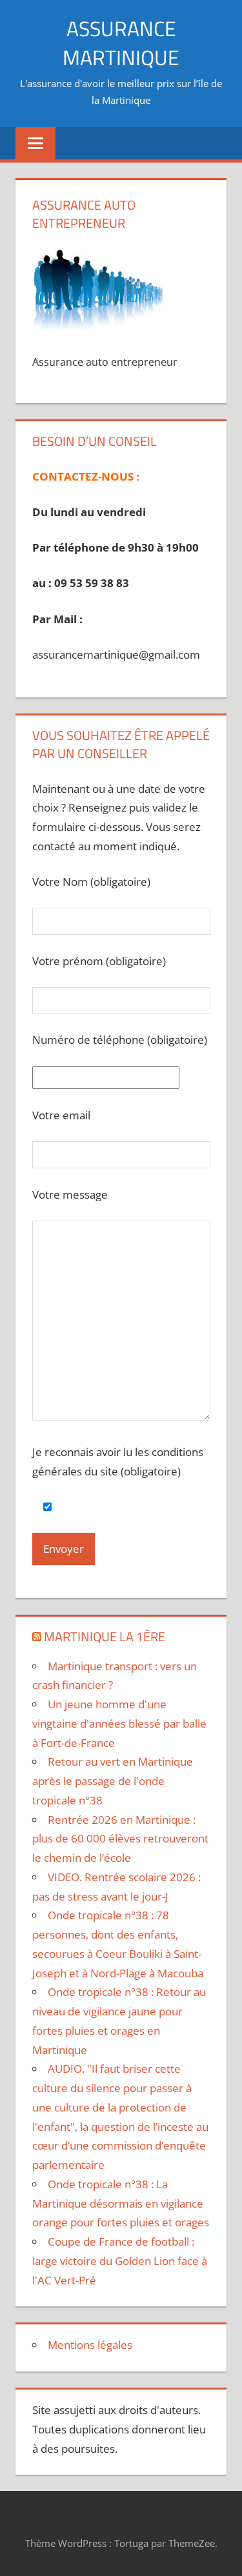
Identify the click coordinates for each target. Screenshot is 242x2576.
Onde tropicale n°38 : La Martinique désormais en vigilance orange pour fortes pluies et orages (121, 2203)
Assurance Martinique (121, 43)
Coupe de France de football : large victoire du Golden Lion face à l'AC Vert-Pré (120, 2261)
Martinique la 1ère (105, 1636)
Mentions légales (90, 2345)
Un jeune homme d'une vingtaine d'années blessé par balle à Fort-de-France (119, 1723)
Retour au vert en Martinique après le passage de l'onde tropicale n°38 (113, 1781)
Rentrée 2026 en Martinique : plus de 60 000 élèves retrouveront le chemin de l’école (120, 1839)
